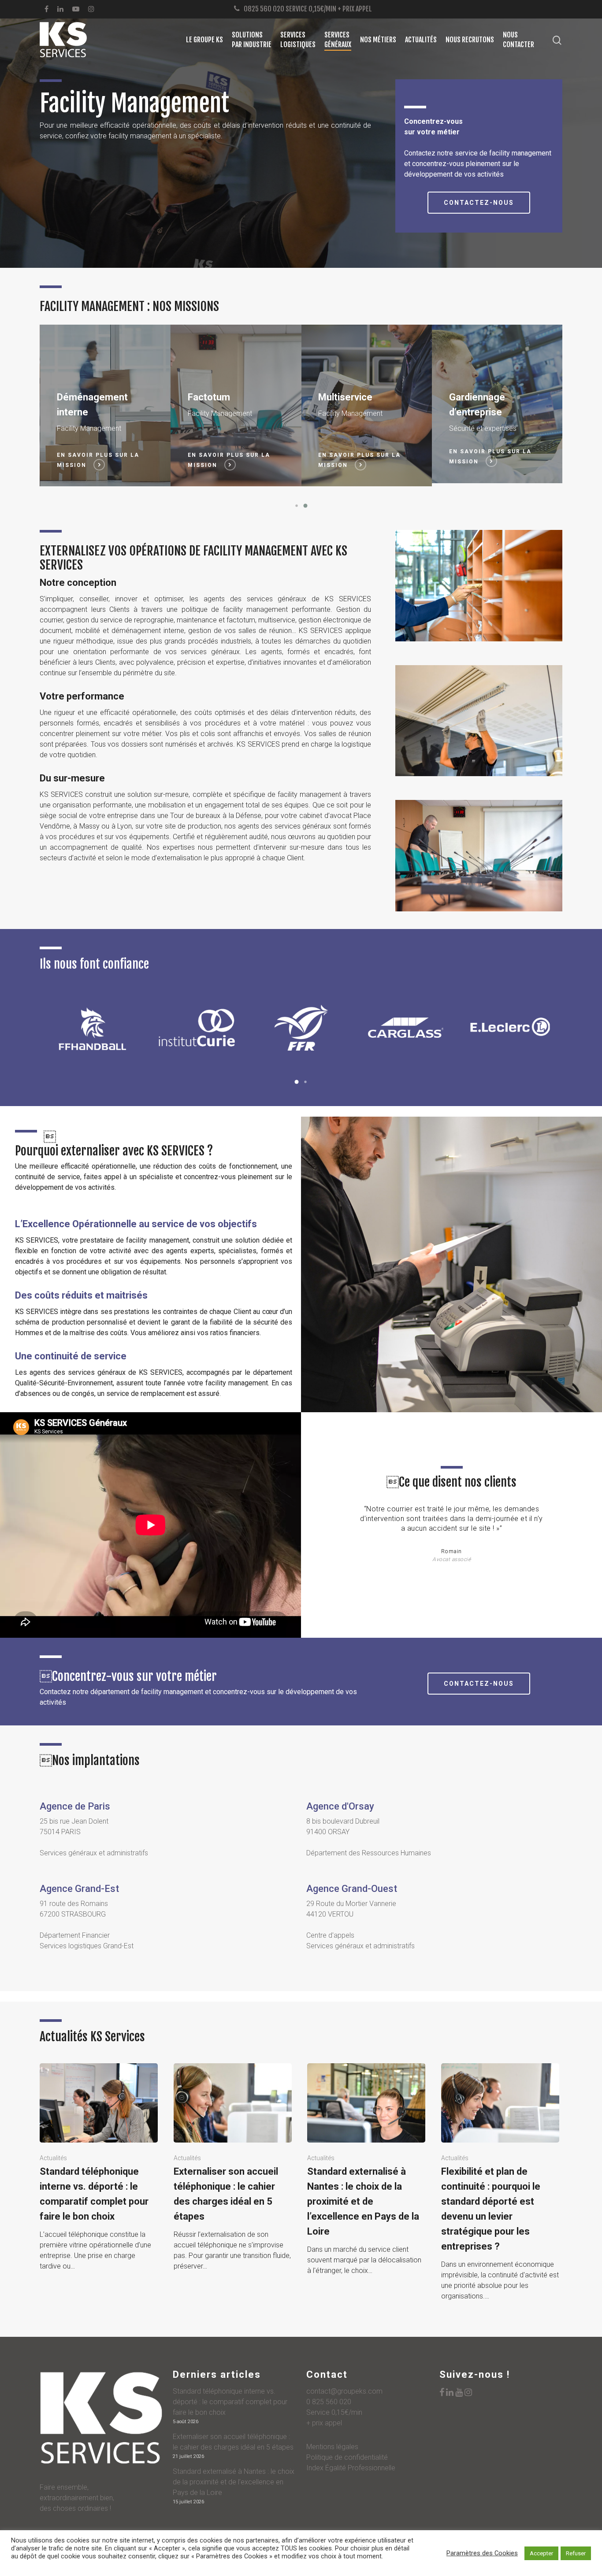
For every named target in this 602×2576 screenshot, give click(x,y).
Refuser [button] (576, 2553)
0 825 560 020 (329, 2402)
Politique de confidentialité (347, 2457)
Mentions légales (332, 2447)
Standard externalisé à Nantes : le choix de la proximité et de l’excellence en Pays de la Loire (234, 2482)
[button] (297, 506)
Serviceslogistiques (298, 40)
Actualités (421, 40)
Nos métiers (378, 40)
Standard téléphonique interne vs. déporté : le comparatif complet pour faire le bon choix (230, 2402)
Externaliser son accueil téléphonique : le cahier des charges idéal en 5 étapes (233, 2442)
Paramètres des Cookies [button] (482, 2553)
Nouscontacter (518, 40)
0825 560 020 (264, 9)
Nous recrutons (470, 40)
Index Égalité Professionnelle (351, 2468)
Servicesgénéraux (338, 40)
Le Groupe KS (204, 40)
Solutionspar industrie (252, 40)
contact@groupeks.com (344, 2391)
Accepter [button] (541, 2553)
